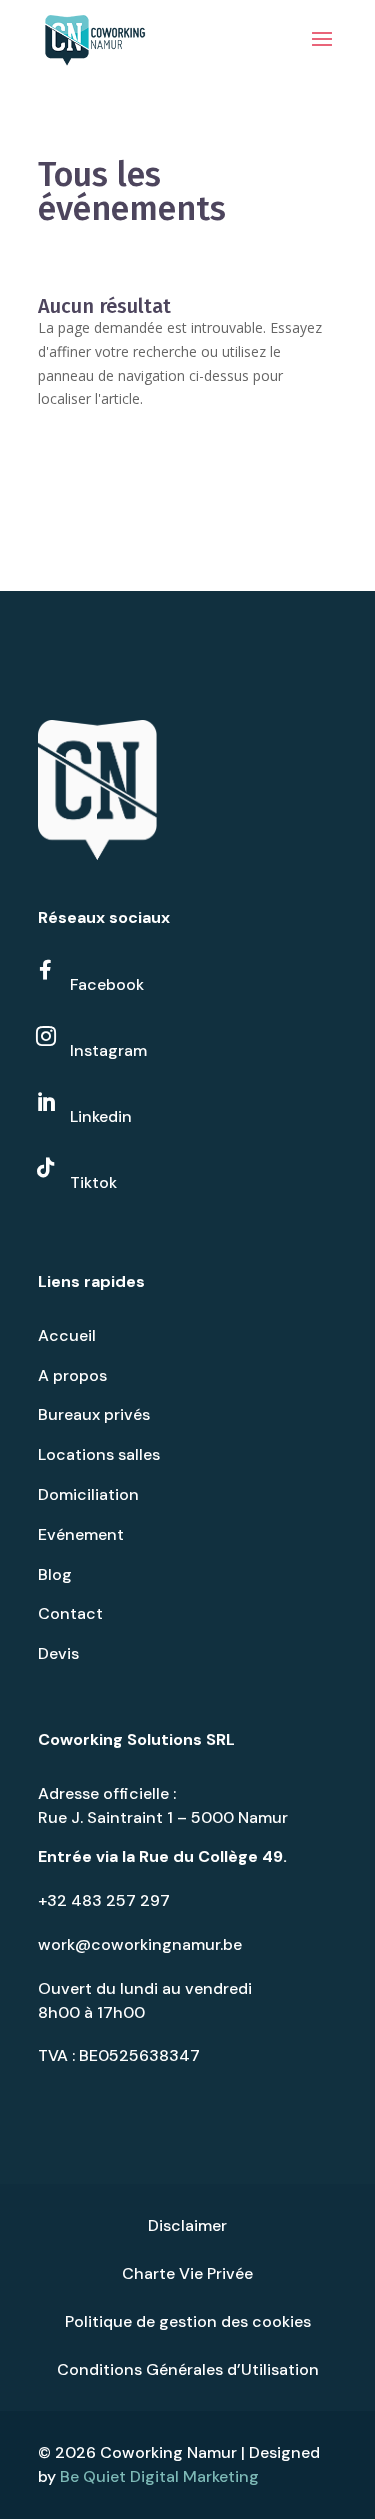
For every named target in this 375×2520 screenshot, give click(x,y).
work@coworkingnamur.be (140, 1944)
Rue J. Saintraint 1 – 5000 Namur (163, 1817)
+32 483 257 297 (104, 1900)
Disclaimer (187, 2225)
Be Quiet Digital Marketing (159, 2476)
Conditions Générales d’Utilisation (188, 2369)
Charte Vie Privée (187, 2273)
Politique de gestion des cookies (188, 2321)
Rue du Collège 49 (211, 1856)
